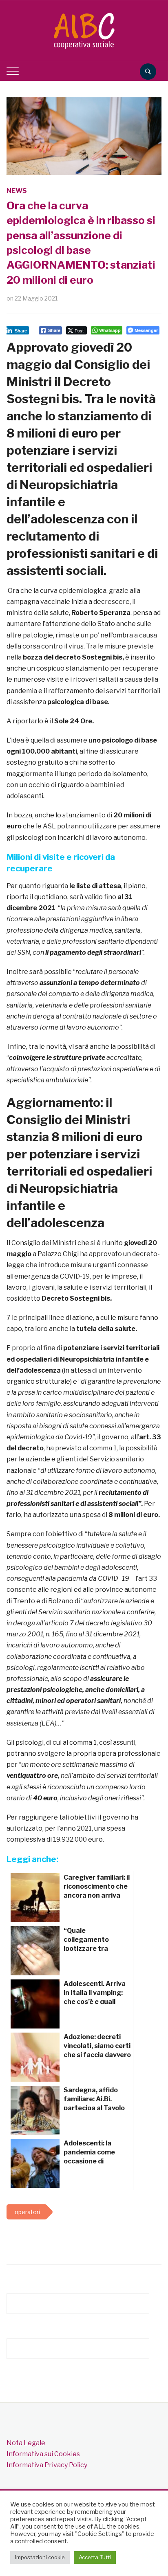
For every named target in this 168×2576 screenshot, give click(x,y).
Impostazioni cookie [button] (40, 2557)
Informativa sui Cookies (43, 2454)
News (17, 191)
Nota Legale (26, 2443)
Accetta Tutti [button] (95, 2557)
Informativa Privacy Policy (47, 2465)
